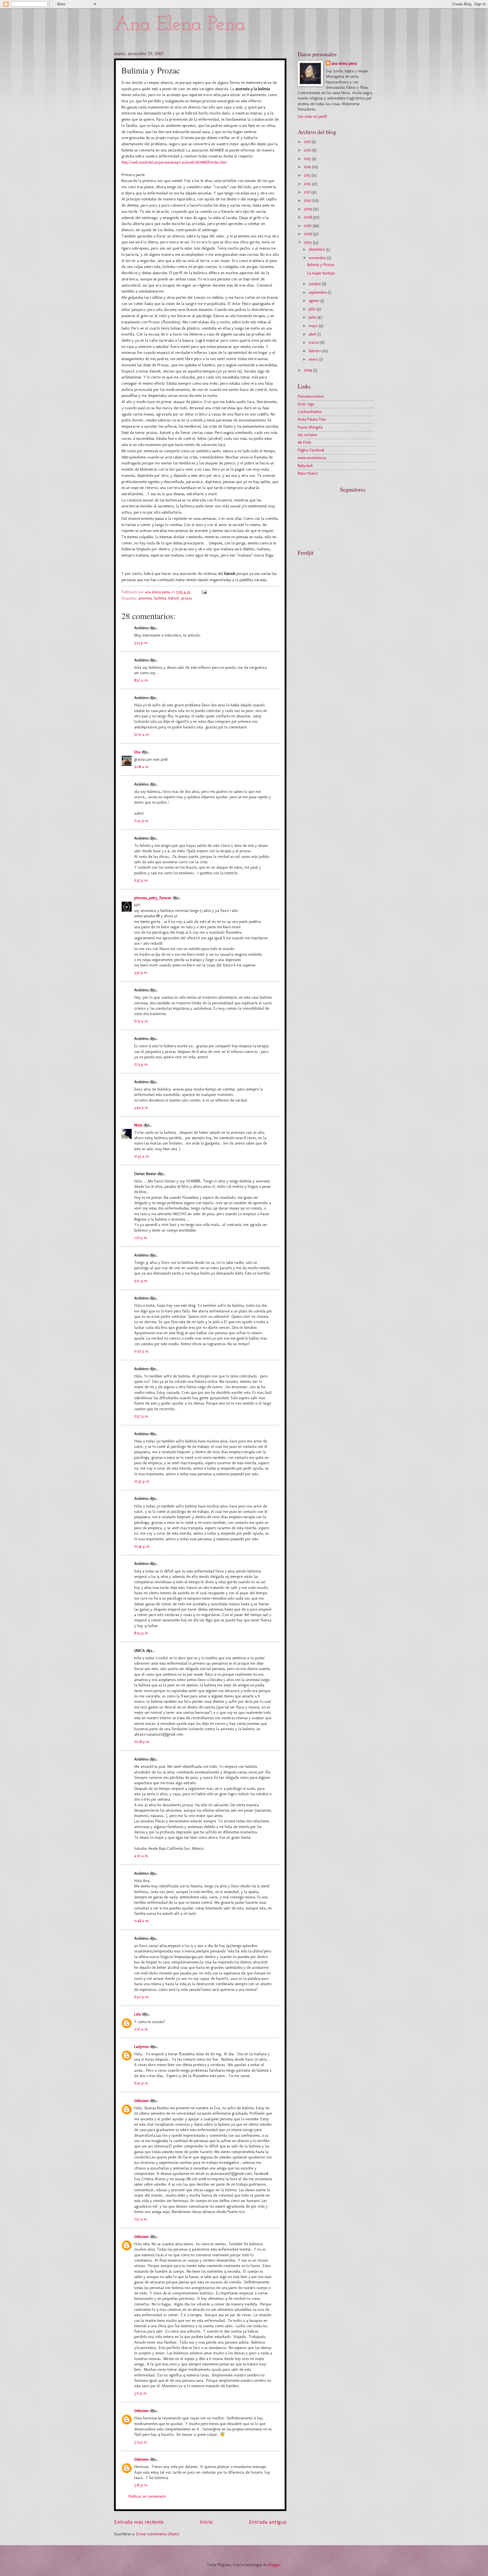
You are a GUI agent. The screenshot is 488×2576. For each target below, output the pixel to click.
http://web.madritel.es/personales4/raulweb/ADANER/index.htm (174, 162)
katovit (174, 598)
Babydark (305, 466)
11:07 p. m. (142, 1351)
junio (313, 317)
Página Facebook (311, 450)
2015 (308, 159)
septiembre (318, 292)
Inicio (206, 2522)
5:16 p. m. (141, 2485)
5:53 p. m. (141, 643)
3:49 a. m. (141, 1108)
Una (137, 752)
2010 (308, 201)
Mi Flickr (305, 443)
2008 (308, 217)
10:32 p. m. (142, 1481)
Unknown (141, 2101)
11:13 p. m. (141, 1064)
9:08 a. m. (142, 767)
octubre (315, 284)
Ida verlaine (307, 435)
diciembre (317, 249)
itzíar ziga (306, 404)
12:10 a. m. (142, 735)
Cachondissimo (310, 412)
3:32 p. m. (141, 973)
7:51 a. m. (141, 2219)
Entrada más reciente (139, 2522)
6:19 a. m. (141, 1021)
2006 (309, 234)
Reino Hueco (308, 473)
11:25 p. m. (142, 821)
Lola (138, 2014)
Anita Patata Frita (312, 419)
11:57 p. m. (141, 1416)
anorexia (145, 598)
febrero (315, 351)
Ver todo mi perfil (312, 117)
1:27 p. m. (141, 1238)
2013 (308, 175)
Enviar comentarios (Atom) (158, 2534)
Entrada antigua (268, 2522)
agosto (314, 301)
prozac (187, 598)
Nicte (138, 1125)
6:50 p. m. (142, 1997)
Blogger (274, 2565)
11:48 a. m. (142, 1921)
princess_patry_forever (153, 898)
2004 (309, 370)
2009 (309, 209)
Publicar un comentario (147, 2496)
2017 (308, 142)
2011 (308, 192)
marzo (314, 342)
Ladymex (141, 2047)
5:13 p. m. (141, 2442)
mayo (314, 326)
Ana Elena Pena (180, 25)
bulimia (160, 598)
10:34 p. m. (142, 1546)
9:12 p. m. (141, 1281)
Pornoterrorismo (311, 396)
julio (313, 309)
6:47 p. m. (141, 2083)
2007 (308, 226)
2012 (308, 184)
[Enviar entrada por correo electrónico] (204, 592)
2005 (308, 242)
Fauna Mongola (310, 427)
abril (313, 334)
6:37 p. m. (141, 880)
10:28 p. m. (142, 1742)
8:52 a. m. (141, 680)
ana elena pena (344, 63)
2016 (308, 150)
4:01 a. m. (141, 1856)
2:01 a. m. (141, 2029)
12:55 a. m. (142, 1156)
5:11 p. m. (141, 2393)
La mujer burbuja (321, 273)
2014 (308, 167)
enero (314, 359)
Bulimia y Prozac (321, 265)
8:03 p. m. (141, 1633)
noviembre (318, 258)
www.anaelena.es (312, 458)
